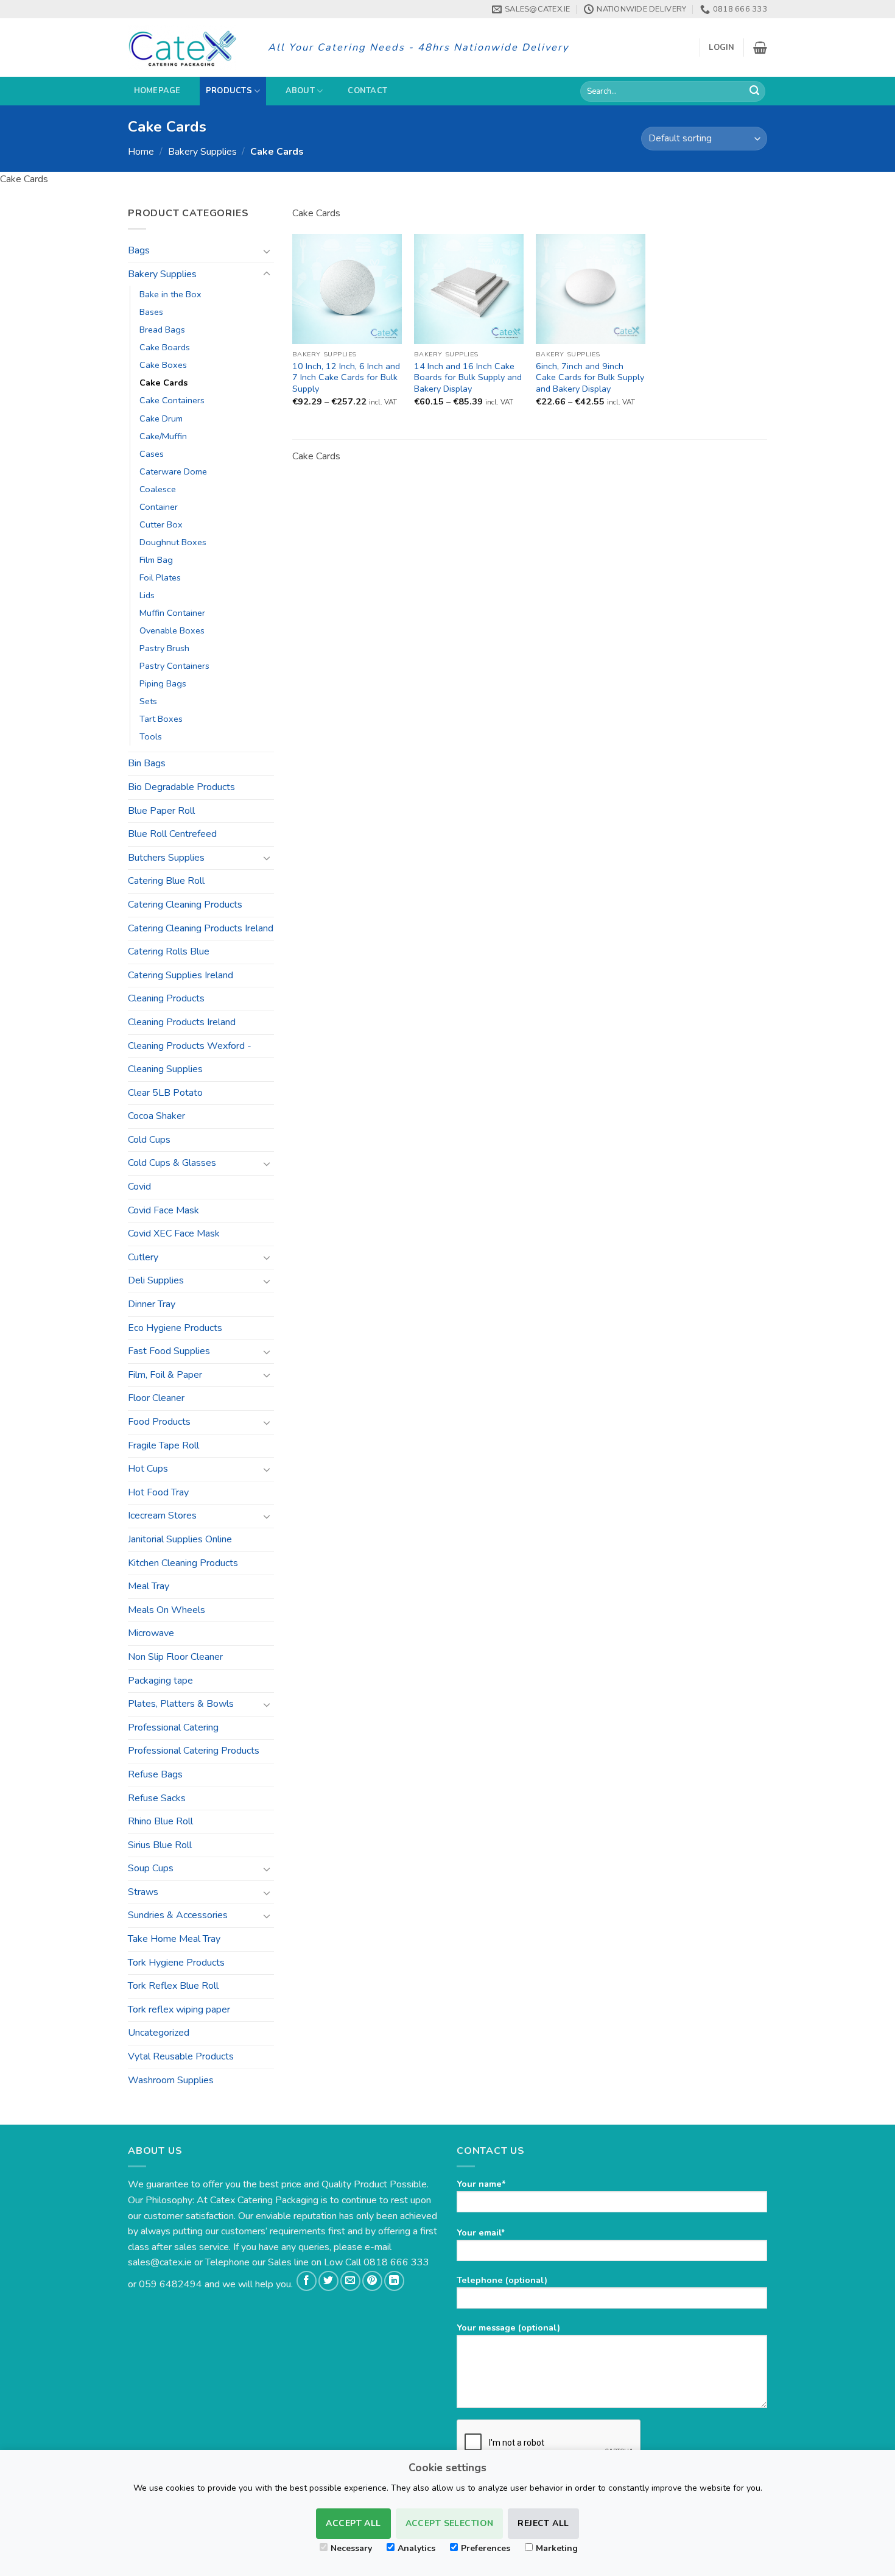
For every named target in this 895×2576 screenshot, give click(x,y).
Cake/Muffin (163, 436)
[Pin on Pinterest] (372, 2281)
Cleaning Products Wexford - (190, 1046)
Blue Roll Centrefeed (172, 834)
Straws (143, 1892)
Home (141, 152)
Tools (151, 736)
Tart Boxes (161, 719)
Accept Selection (450, 2523)
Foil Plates (160, 577)
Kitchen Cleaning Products (183, 1563)
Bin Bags (147, 763)
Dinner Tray (152, 1304)
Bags (139, 250)
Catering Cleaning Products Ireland (201, 928)
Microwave (151, 1633)
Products (229, 91)
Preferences (486, 2548)
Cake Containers (172, 400)
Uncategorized (159, 2033)
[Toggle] (267, 251)
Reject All (543, 2523)
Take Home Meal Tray (174, 1939)
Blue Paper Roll (161, 811)
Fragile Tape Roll (163, 1445)
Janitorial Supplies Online (180, 1539)
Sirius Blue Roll (160, 1845)
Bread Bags (162, 330)
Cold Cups (149, 1140)
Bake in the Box (170, 294)
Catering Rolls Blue (169, 951)
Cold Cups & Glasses (172, 1163)
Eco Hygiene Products (175, 1328)
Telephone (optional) (502, 2280)
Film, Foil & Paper (165, 1375)
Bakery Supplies (202, 152)
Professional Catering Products (194, 1751)
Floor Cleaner (156, 1398)
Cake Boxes (163, 365)
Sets (148, 701)
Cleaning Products (166, 998)
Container (159, 507)
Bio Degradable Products (181, 787)
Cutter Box (161, 524)
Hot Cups (148, 1469)
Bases (151, 312)
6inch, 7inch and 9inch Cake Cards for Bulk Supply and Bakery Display (590, 378)
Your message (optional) (508, 2327)
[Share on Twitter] (328, 2281)
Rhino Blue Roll (160, 1821)
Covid (139, 1187)
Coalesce (158, 489)
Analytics (416, 2548)
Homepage (157, 91)
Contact (367, 91)
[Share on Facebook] (307, 2281)
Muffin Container (172, 613)
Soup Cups (151, 1868)
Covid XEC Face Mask (174, 1233)
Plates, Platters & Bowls (181, 1704)
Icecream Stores (162, 1516)
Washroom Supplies (171, 2080)
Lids (147, 595)
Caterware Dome (173, 471)
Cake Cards (163, 383)
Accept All (353, 2523)
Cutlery (143, 1257)
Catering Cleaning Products (185, 905)
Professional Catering (173, 1727)
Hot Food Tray (158, 1492)
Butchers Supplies (166, 858)
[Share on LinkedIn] (394, 2281)
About (300, 91)
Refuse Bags (155, 1774)
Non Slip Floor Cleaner (175, 1657)
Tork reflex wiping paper (179, 2010)
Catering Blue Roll (166, 881)
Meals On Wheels (167, 1610)
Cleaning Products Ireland (182, 1022)
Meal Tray (149, 1586)
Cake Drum (161, 418)
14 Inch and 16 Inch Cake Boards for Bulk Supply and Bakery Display (468, 378)
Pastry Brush (164, 648)
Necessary (351, 2548)
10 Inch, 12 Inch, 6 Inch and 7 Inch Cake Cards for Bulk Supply (346, 378)
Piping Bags (163, 683)
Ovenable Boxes (172, 630)
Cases (152, 454)
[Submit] (754, 91)
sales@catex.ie (160, 2262)
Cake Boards (165, 347)
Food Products (159, 1422)
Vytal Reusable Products (181, 2056)
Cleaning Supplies (165, 1069)
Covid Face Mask (163, 1210)
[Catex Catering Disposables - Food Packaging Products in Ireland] (189, 48)
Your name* (481, 2184)
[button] (721, 48)
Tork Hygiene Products (176, 1963)
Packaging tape (160, 1681)
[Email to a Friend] (350, 2281)
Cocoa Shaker (156, 1116)
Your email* (481, 2232)
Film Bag (156, 560)
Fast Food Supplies (169, 1351)
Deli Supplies (156, 1280)
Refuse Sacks (157, 1798)
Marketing (557, 2548)
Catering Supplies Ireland (181, 975)
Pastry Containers (174, 666)
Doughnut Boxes (173, 542)
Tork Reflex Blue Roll (173, 1986)
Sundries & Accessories (178, 1915)
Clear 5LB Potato (165, 1093)
